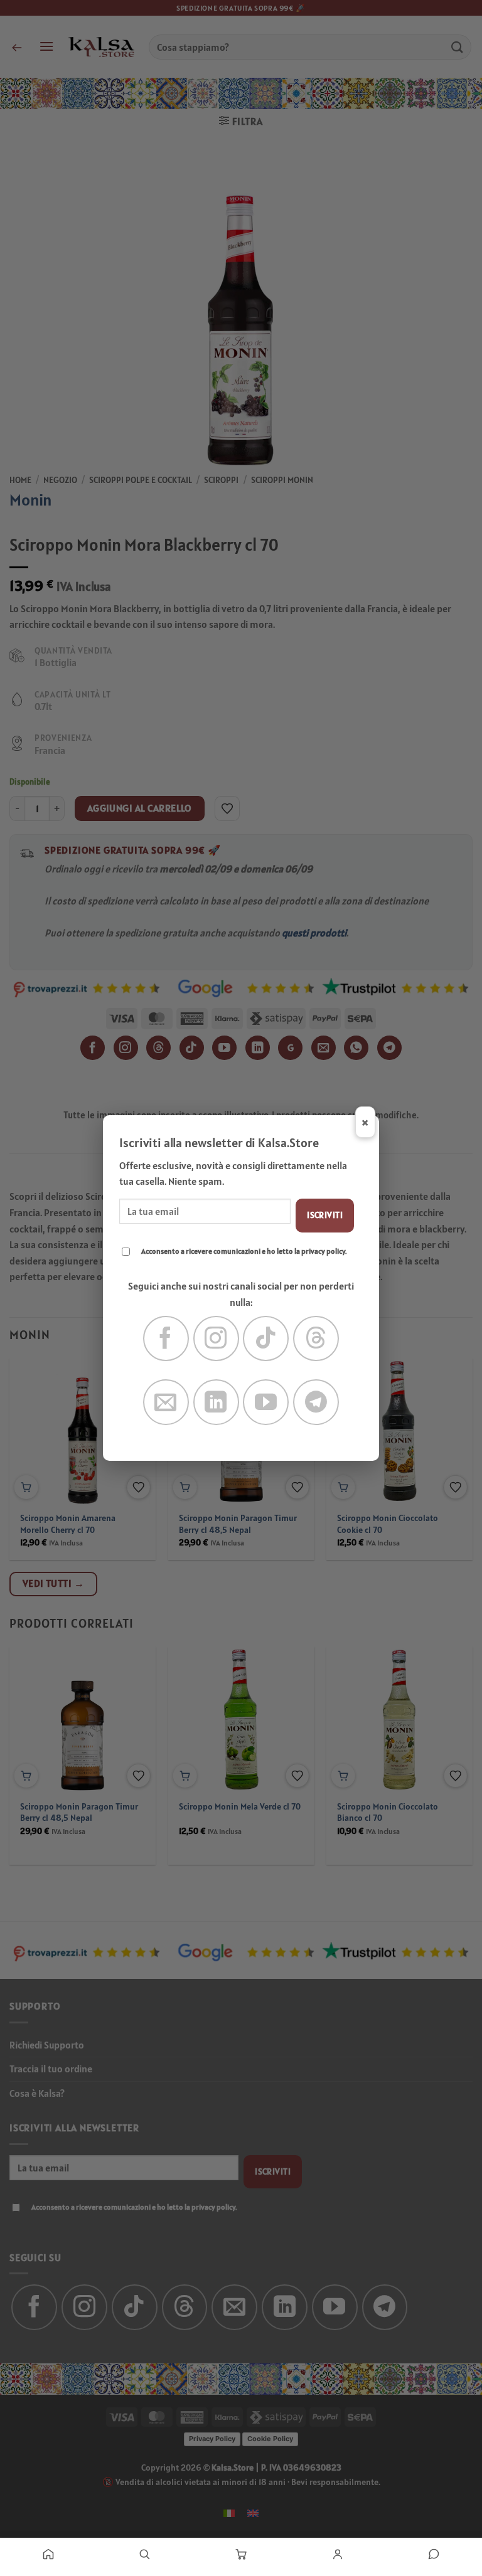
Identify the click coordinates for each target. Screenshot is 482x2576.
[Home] (48, 2554)
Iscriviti (325, 1215)
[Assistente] (434, 2554)
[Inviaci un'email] (166, 1402)
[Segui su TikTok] (266, 1339)
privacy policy (323, 1251)
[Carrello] (241, 2554)
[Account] (338, 2554)
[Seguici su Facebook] (166, 1339)
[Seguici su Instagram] (216, 1339)
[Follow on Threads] (316, 1339)
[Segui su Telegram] (316, 1402)
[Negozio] (145, 2554)
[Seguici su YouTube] (266, 1402)
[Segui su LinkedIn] (216, 1402)
